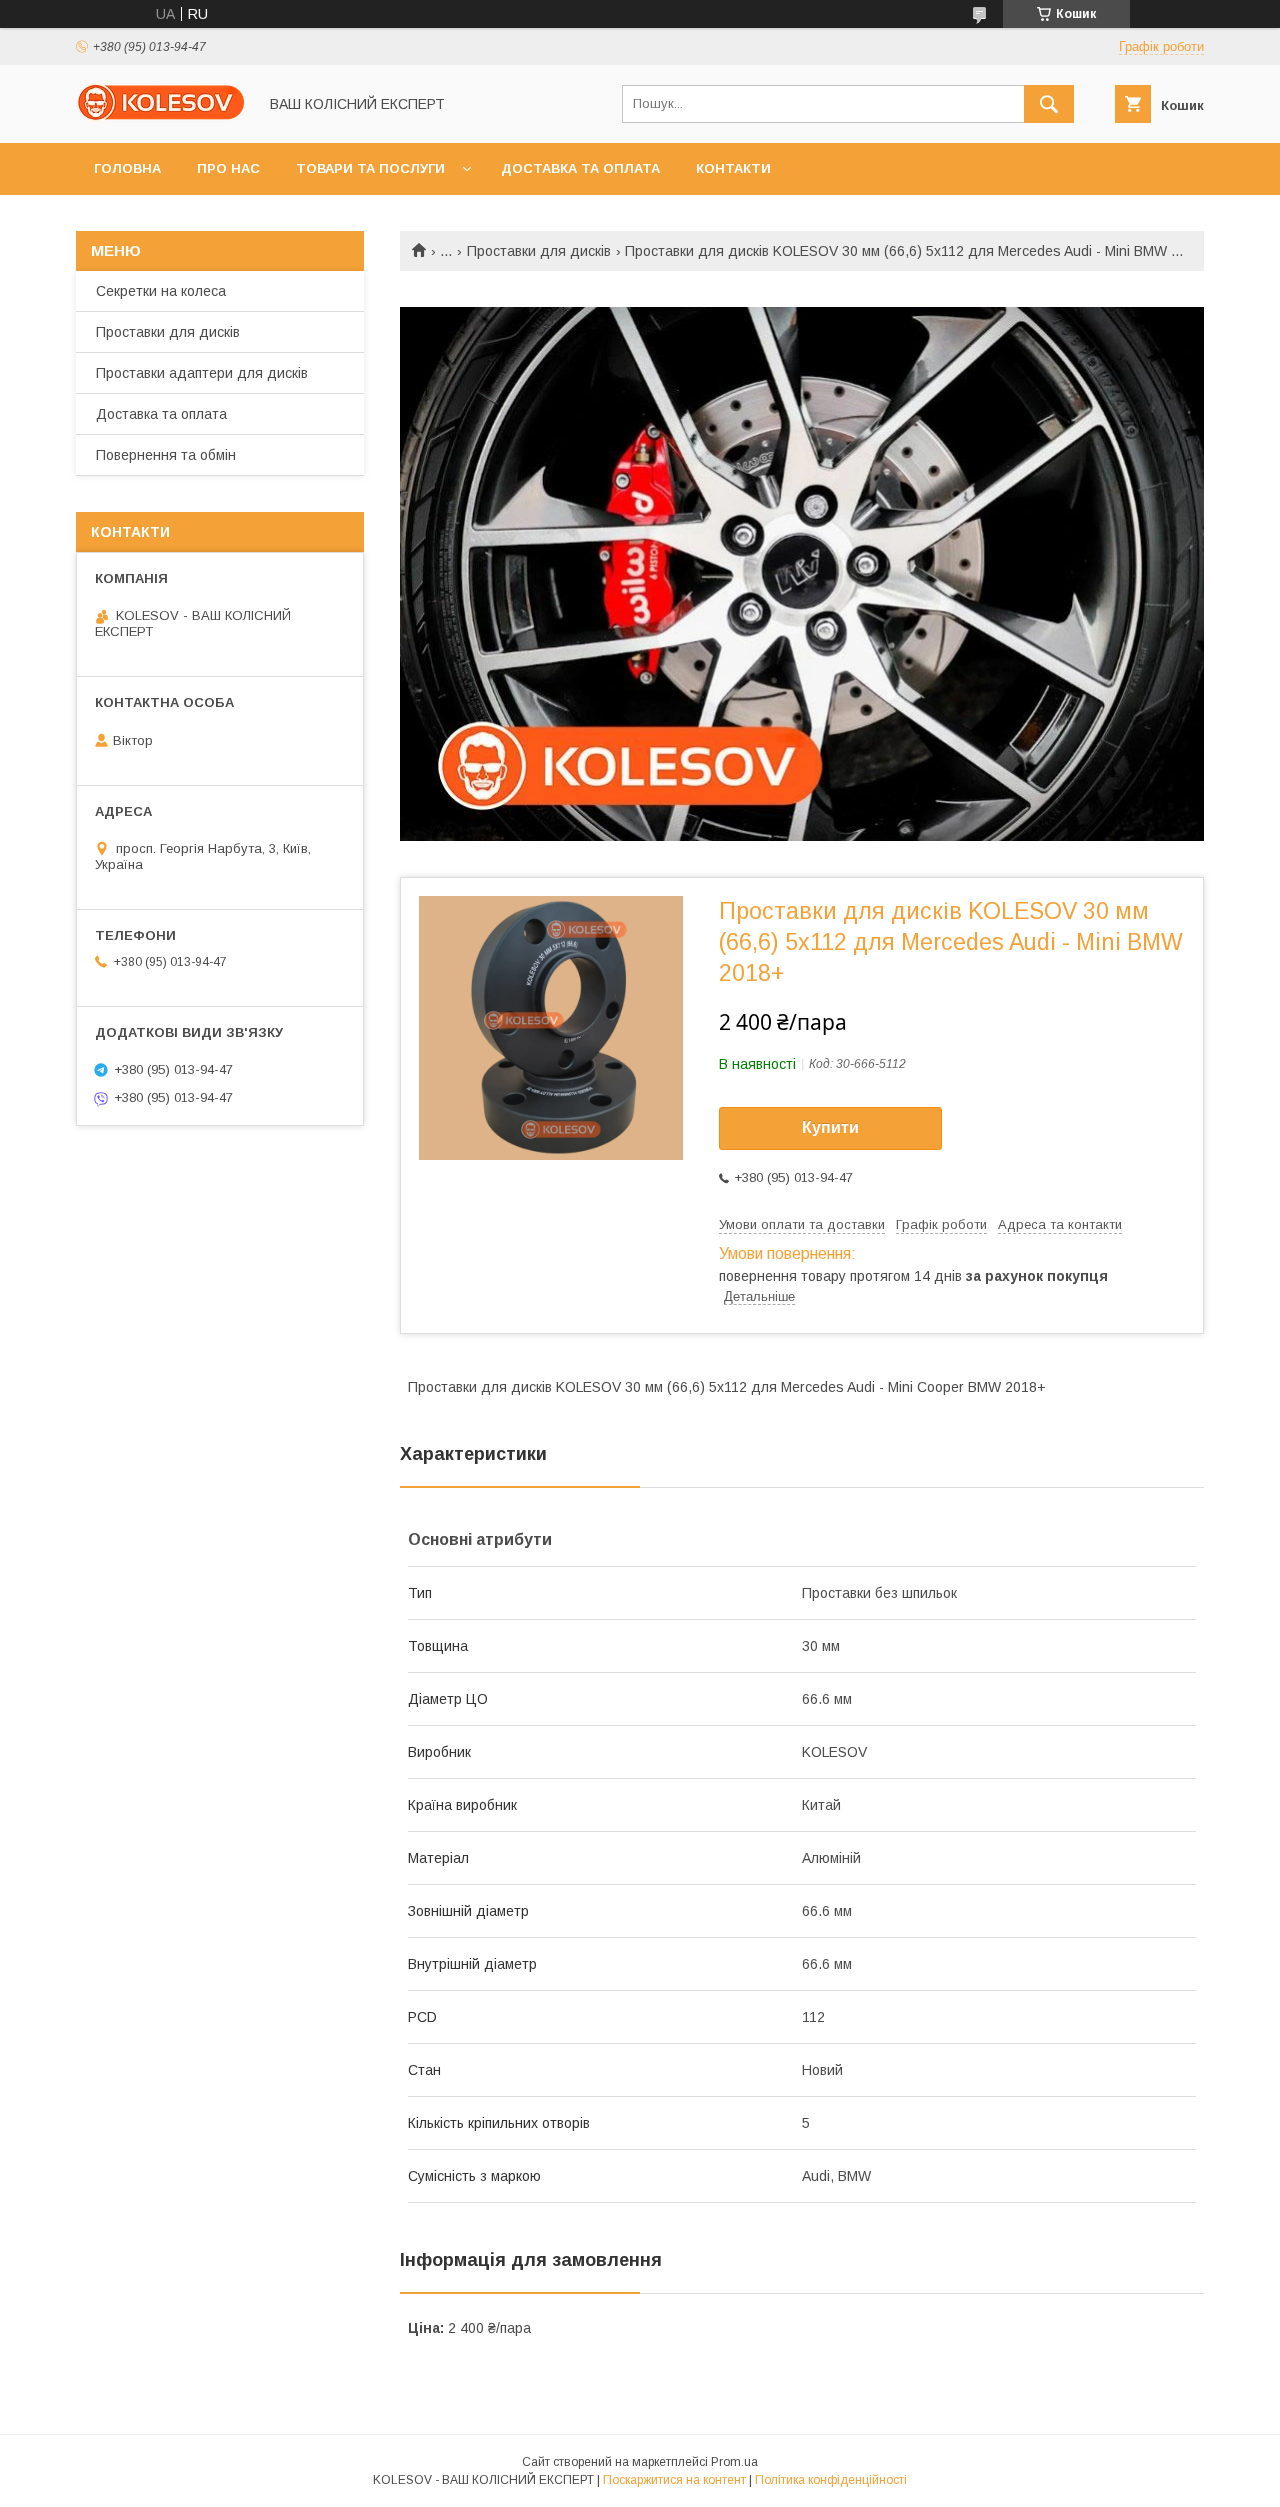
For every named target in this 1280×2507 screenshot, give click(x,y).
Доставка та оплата (580, 168)
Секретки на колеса (161, 291)
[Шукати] (1049, 104)
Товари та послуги (370, 168)
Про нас (228, 168)
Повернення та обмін (166, 455)
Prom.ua (734, 2462)
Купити (830, 1127)
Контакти (733, 168)
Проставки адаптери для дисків (202, 373)
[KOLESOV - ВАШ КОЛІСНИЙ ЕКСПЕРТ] (161, 117)
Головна (127, 168)
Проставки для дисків (539, 251)
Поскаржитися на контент (674, 2480)
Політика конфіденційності (831, 2480)
